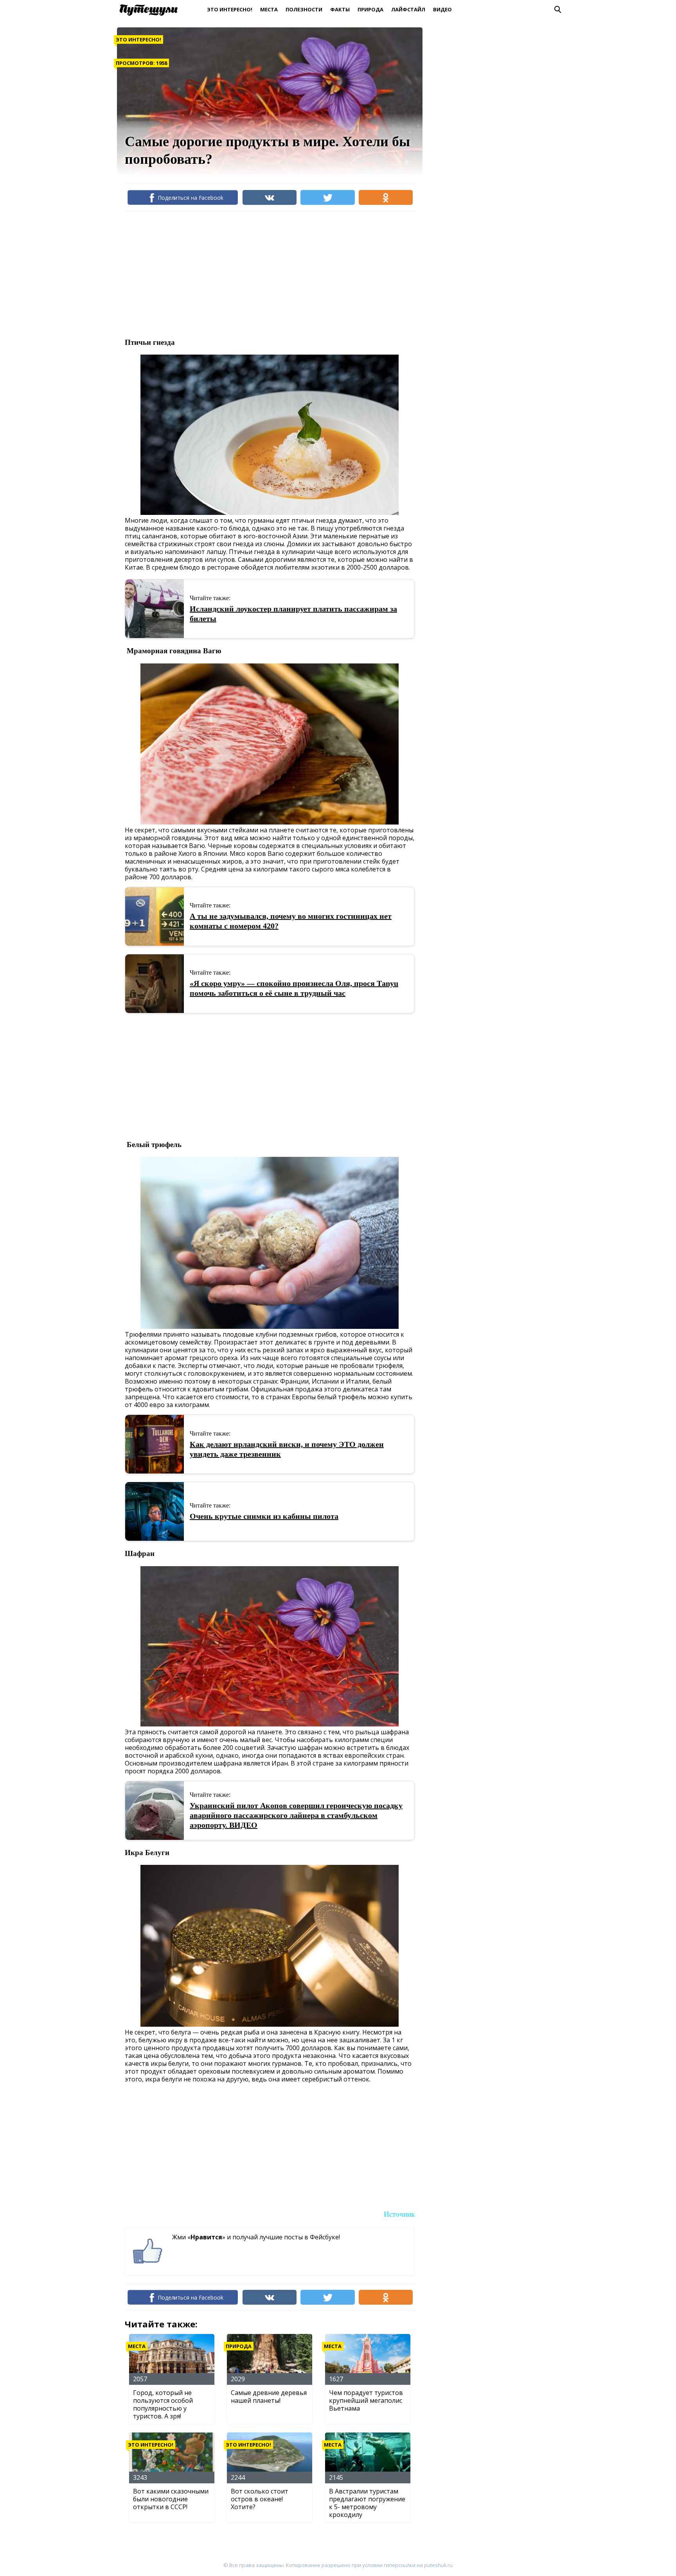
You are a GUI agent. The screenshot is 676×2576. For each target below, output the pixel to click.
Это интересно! (230, 9)
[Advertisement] (267, 274)
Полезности (304, 9)
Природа (370, 9)
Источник (399, 2214)
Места (269, 9)
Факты (340, 9)
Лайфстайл (408, 9)
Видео (442, 9)
